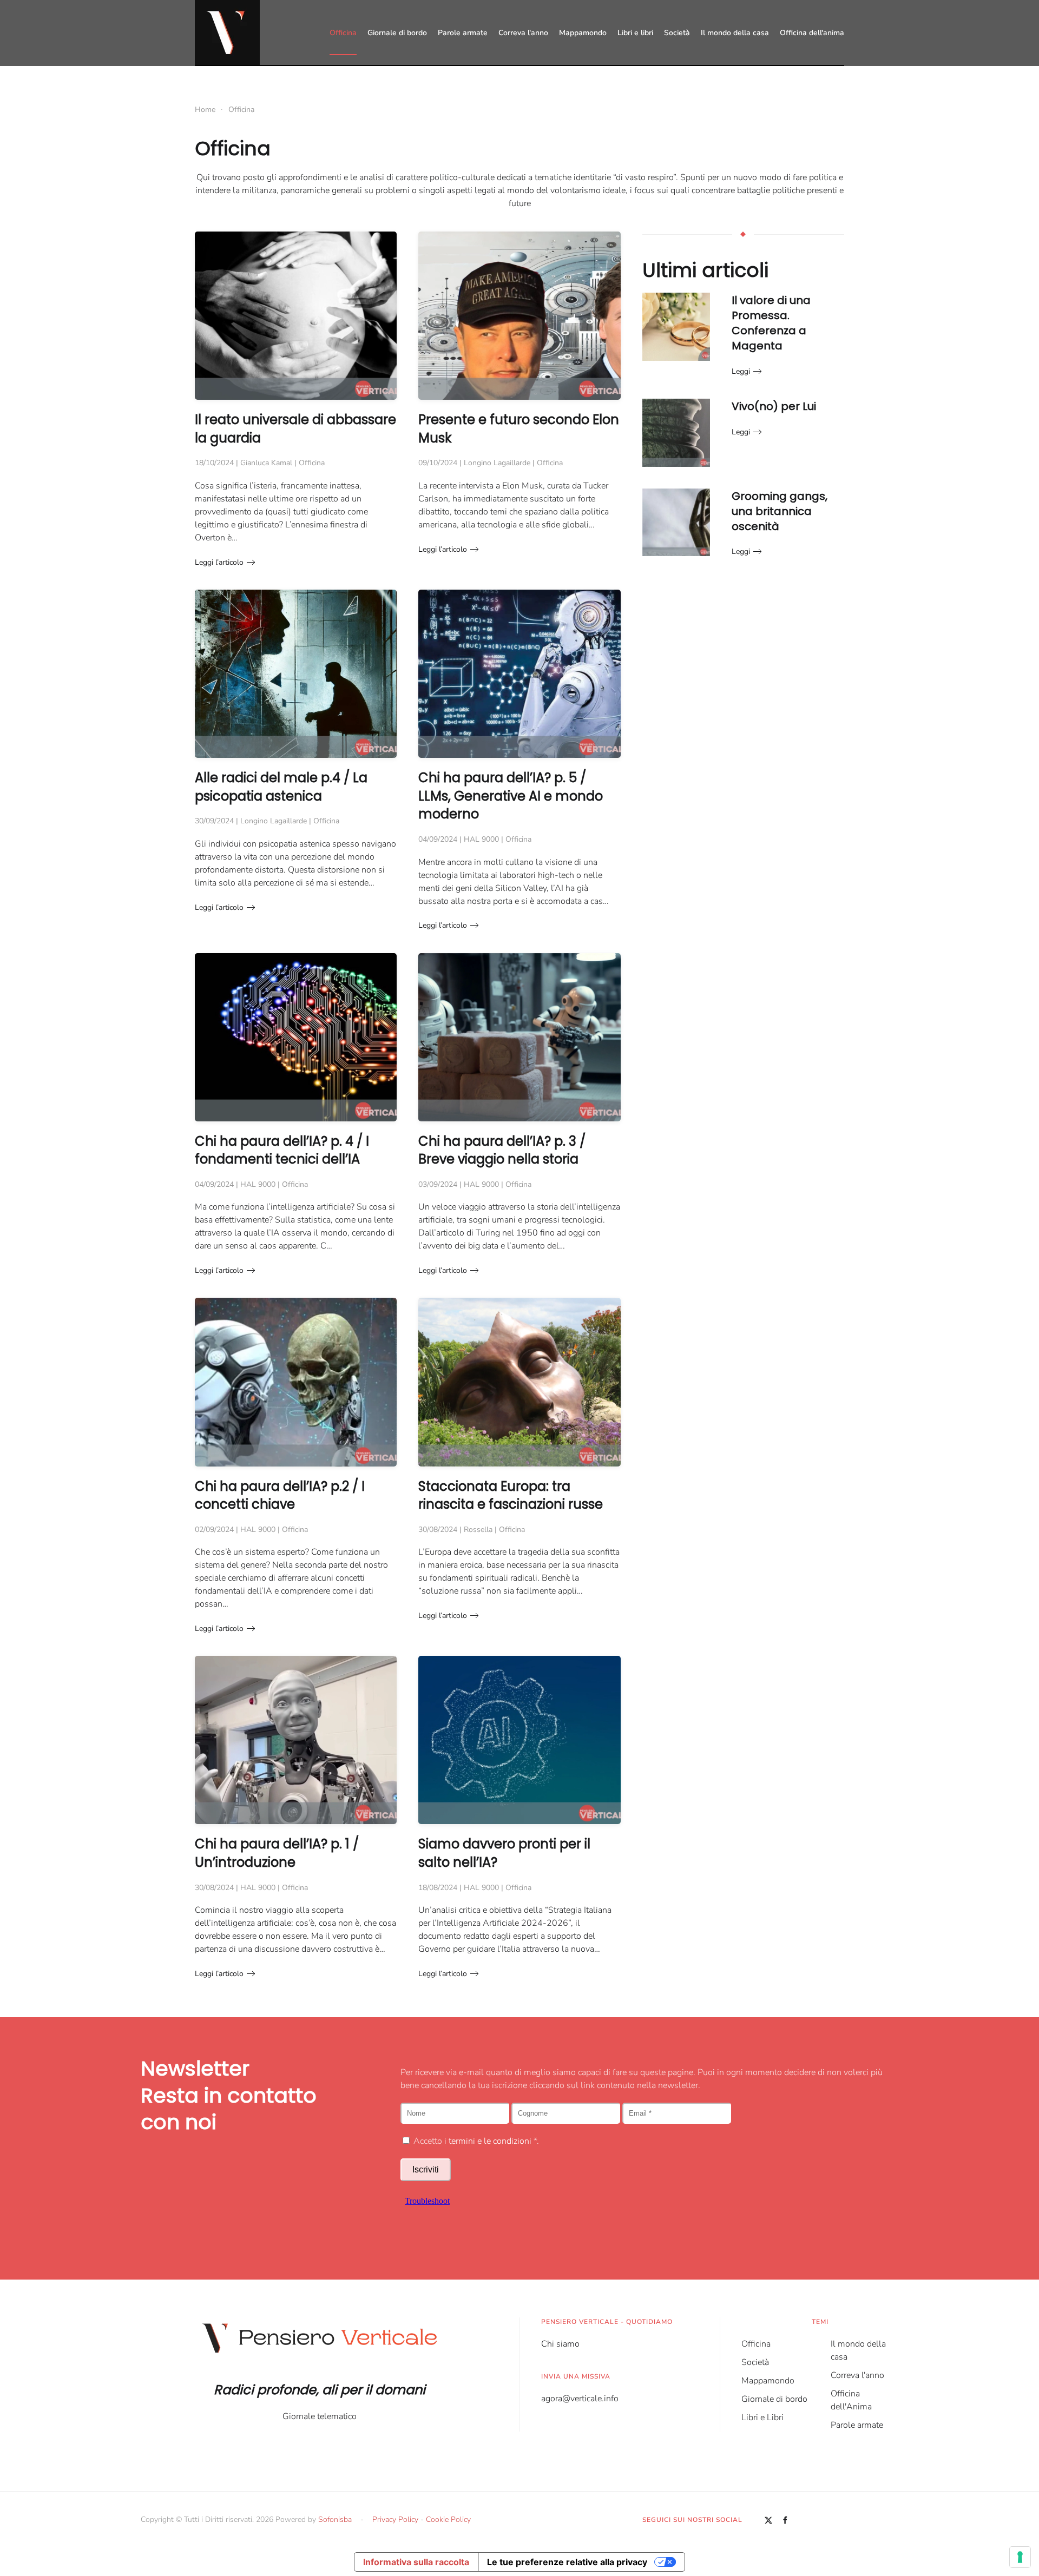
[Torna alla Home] (227, 32)
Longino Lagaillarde (497, 463)
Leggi (741, 371)
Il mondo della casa (735, 33)
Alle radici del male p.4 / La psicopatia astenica (281, 787)
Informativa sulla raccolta (416, 2562)
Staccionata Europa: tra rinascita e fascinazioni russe (511, 1495)
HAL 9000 (481, 839)
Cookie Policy (448, 2519)
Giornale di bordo (397, 33)
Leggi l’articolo (219, 562)
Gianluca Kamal (266, 463)
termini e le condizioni (490, 2141)
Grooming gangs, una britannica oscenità (780, 511)
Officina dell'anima (812, 33)
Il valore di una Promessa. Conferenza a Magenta (771, 323)
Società (677, 33)
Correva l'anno (523, 33)
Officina (343, 33)
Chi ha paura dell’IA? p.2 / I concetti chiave (280, 1495)
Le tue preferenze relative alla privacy (567, 2562)
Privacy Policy (395, 2519)
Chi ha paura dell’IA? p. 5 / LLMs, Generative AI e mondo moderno (511, 796)
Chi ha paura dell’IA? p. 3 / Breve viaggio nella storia (502, 1150)
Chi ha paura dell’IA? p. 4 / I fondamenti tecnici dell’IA (282, 1150)
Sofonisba (335, 2519)
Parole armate (463, 33)
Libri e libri (635, 33)
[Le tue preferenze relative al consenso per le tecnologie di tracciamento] (1020, 2557)
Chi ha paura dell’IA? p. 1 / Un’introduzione (277, 1853)
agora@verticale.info (580, 2399)
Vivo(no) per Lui (774, 406)
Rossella (478, 1530)
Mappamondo (583, 33)
